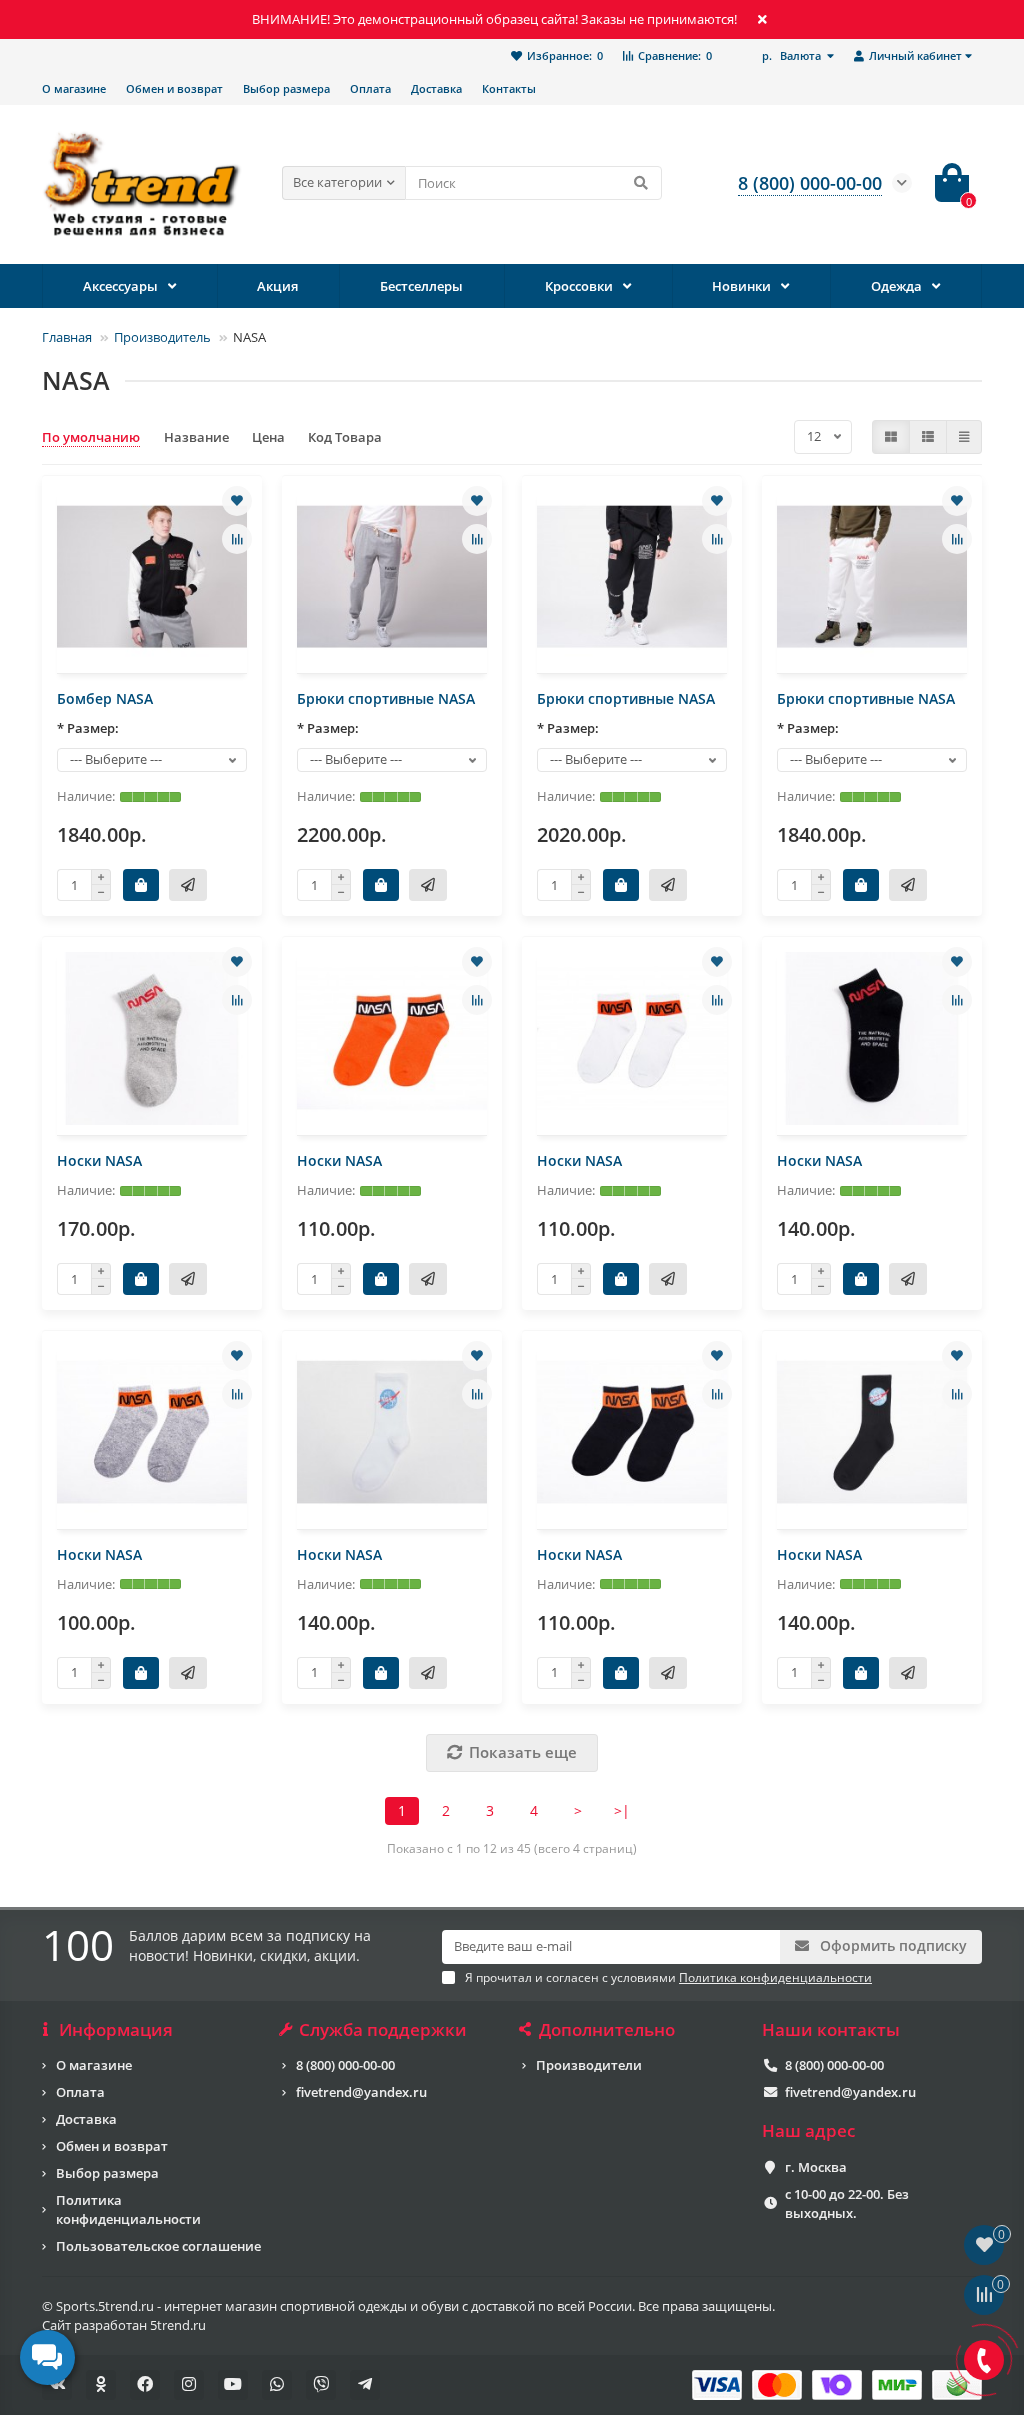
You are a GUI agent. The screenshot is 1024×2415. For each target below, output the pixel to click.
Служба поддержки (383, 2030)
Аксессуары (120, 286)
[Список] (928, 437)
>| (622, 1810)
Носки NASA (99, 1160)
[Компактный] (964, 437)
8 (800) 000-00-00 (345, 2065)
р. (791, 55)
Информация (116, 2030)
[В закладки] (237, 501)
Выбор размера (286, 88)
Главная (67, 337)
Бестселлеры (421, 286)
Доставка (436, 88)
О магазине (74, 88)
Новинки (741, 286)
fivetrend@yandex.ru (361, 2092)
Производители (589, 2065)
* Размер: (88, 728)
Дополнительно (607, 2030)
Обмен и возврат (174, 88)
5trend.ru (178, 2325)
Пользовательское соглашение (158, 2246)
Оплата (370, 88)
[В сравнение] (237, 539)
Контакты (509, 88)
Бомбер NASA (105, 698)
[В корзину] (141, 885)
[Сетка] (891, 437)
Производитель (162, 337)
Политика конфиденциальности (128, 2209)
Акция (277, 286)
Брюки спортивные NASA (386, 698)
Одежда (896, 286)
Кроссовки (579, 286)
